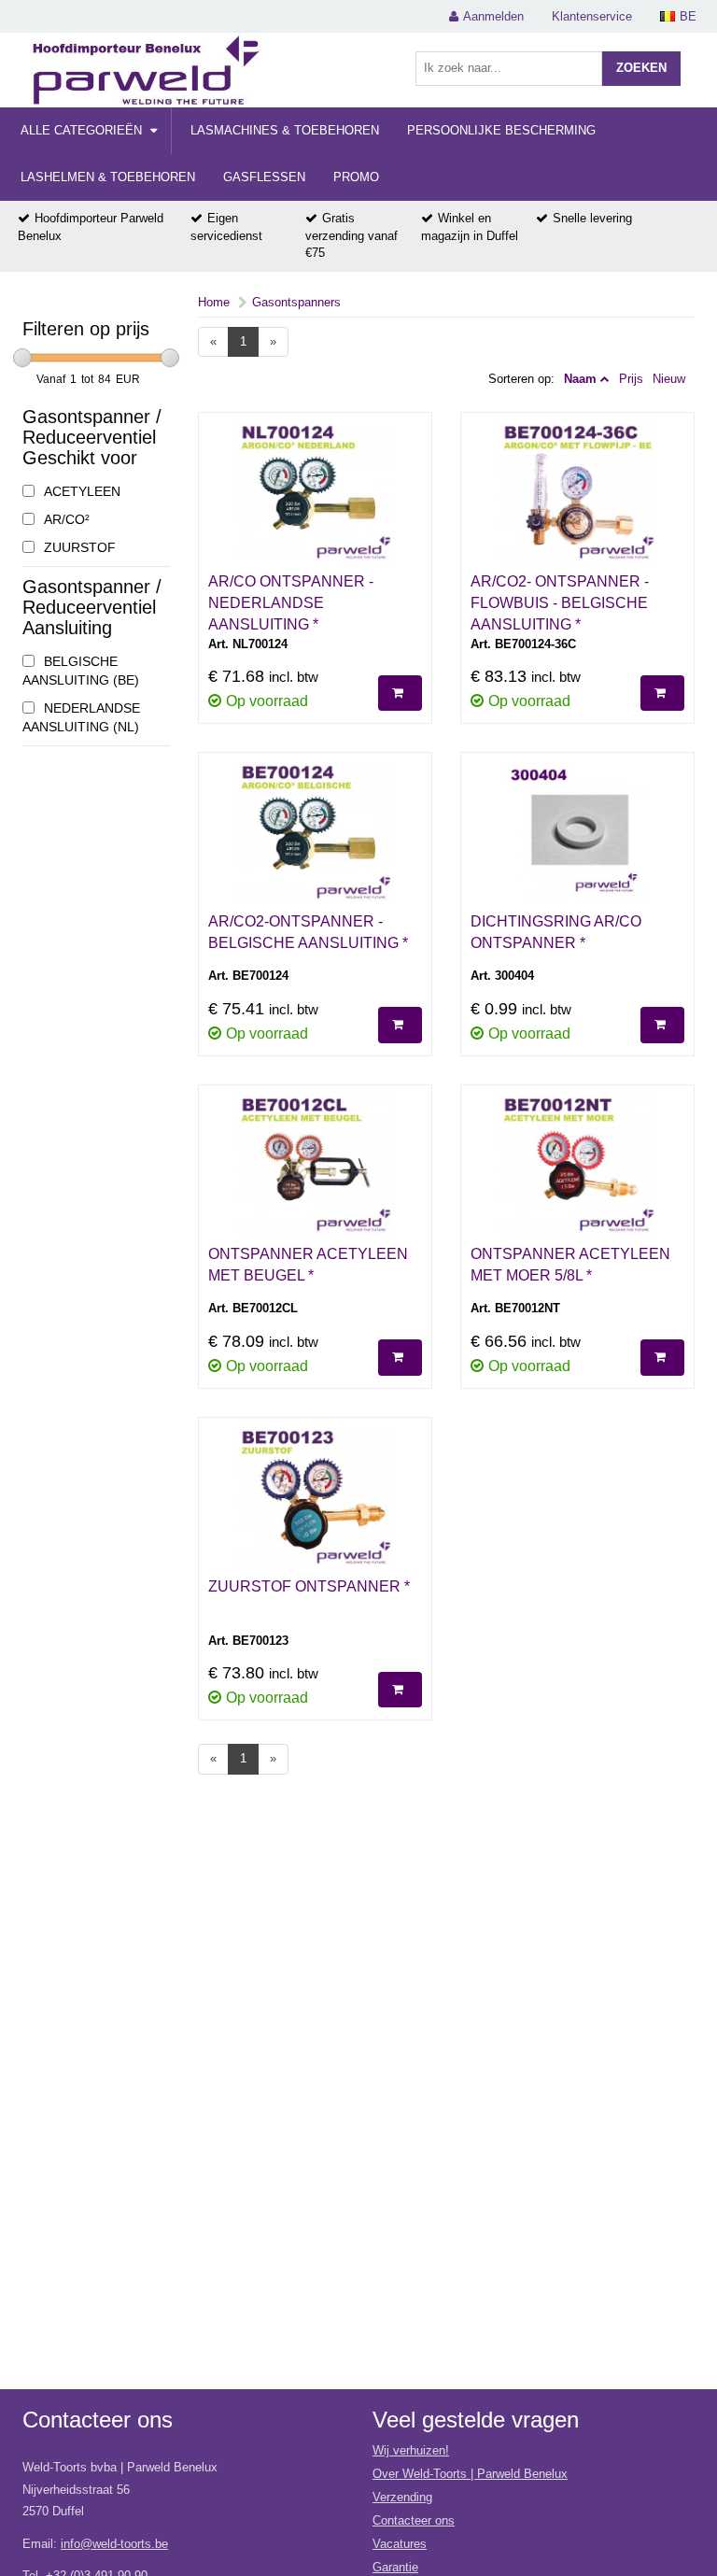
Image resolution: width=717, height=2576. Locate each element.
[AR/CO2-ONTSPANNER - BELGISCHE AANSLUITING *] (315, 837)
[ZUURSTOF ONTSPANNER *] (315, 1502)
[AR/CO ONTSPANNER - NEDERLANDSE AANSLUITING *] (315, 497)
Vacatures (400, 2544)
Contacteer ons (414, 2520)
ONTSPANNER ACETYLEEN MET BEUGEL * (308, 1265)
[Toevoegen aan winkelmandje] (400, 694)
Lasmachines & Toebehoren (285, 130)
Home (214, 302)
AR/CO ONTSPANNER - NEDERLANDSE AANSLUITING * (291, 603)
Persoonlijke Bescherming (501, 130)
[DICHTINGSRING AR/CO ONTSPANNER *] (577, 837)
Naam (580, 379)
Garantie (395, 2567)
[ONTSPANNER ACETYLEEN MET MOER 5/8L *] (577, 1169)
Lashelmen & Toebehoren (108, 177)
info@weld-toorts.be (114, 2544)
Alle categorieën (83, 130)
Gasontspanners (296, 302)
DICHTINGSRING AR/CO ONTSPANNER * (556, 932)
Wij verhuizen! (411, 2450)
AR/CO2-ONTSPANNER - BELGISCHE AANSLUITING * (308, 932)
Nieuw (669, 379)
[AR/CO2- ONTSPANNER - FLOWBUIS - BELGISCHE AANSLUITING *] (577, 497)
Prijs (631, 379)
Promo (356, 177)
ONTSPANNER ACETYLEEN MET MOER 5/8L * (570, 1265)
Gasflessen (264, 177)
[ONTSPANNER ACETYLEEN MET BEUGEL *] (315, 1169)
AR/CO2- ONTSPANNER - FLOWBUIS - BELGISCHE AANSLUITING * (560, 603)
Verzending (402, 2497)
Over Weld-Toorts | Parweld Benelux (470, 2474)
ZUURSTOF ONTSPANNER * (309, 1586)
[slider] (22, 358)
